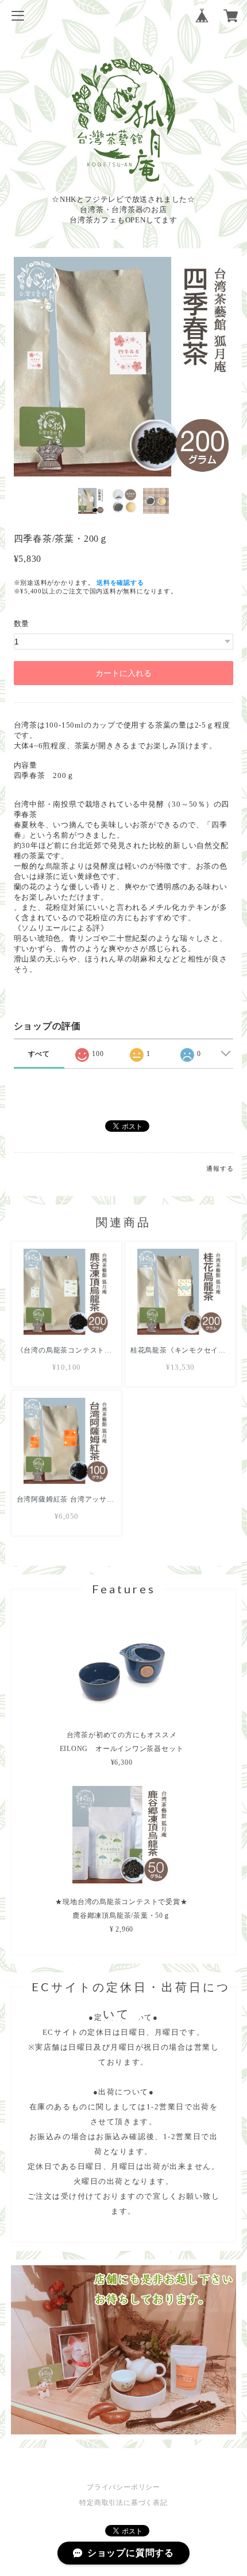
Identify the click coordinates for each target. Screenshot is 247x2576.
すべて (39, 1054)
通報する (220, 1168)
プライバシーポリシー (123, 2487)
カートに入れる (123, 673)
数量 (22, 624)
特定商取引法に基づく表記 (123, 2503)
